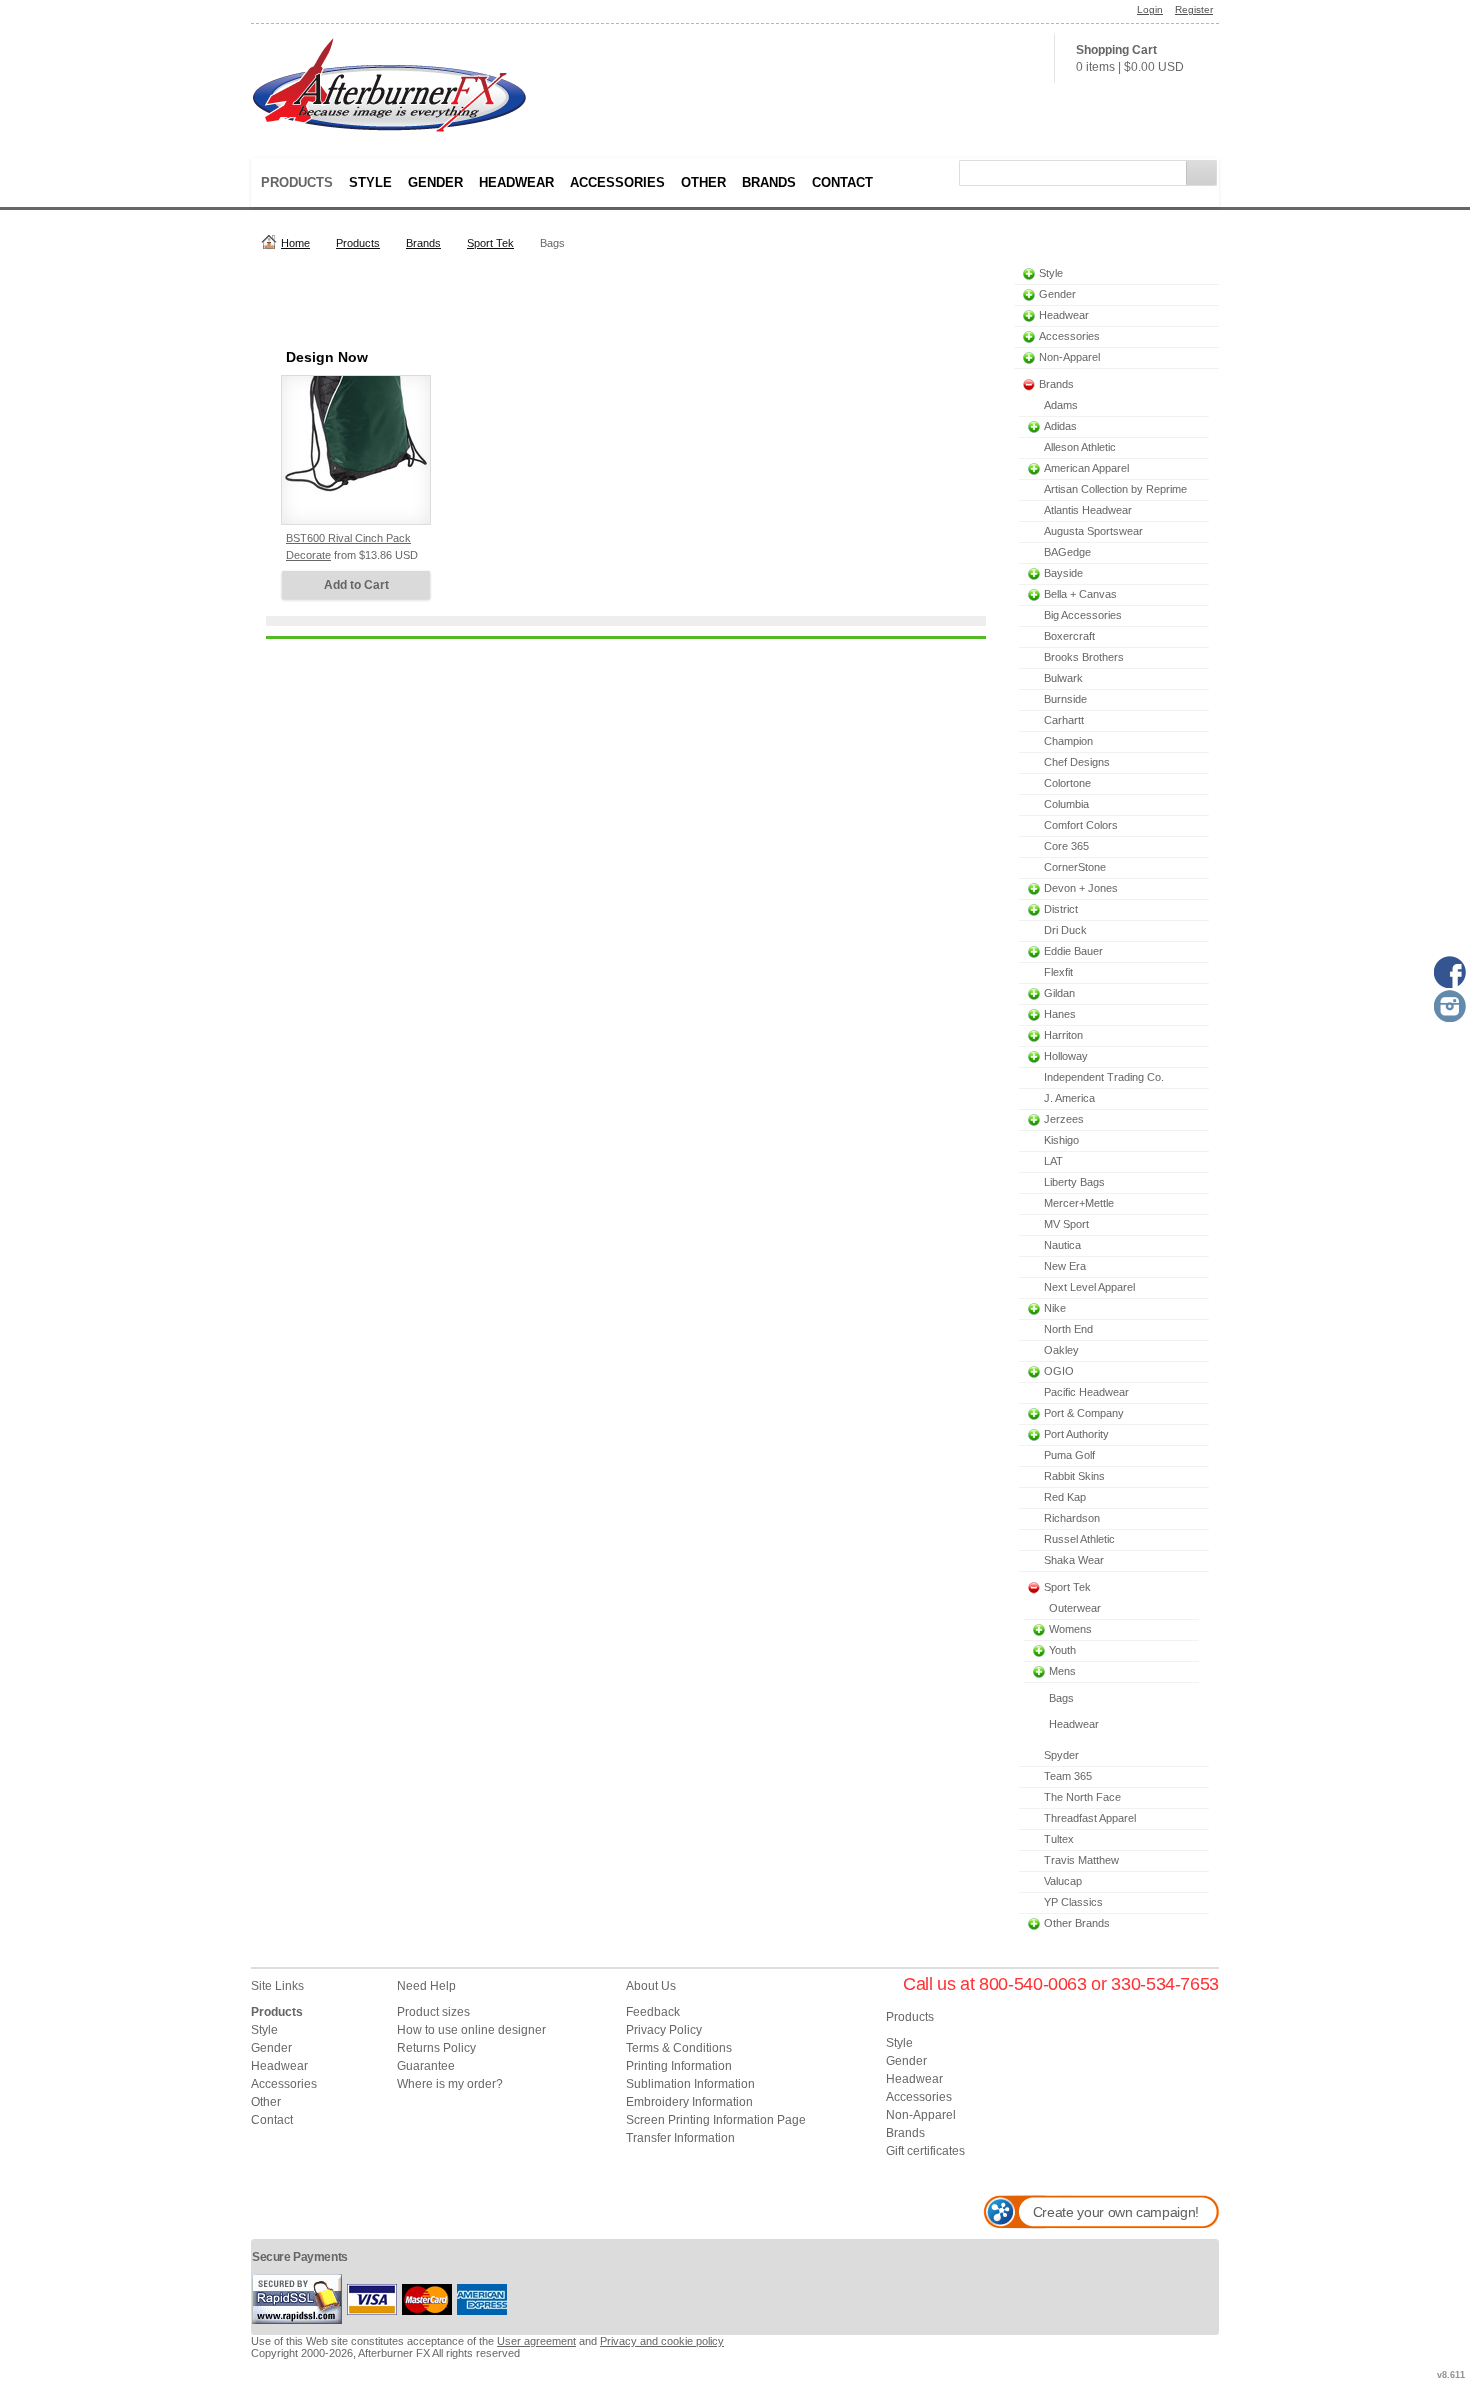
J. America (1069, 1098)
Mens (1062, 1671)
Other (703, 182)
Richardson (1072, 1518)
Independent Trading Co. (1104, 1077)
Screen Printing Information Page (716, 2120)
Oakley (1061, 1350)
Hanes (1060, 1014)
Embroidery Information (689, 2102)
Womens (1070, 1629)
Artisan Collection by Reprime (1115, 489)
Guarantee (426, 2066)
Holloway (1066, 1056)
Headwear (516, 182)
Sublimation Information (690, 2084)
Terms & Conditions (679, 2048)
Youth (1062, 1650)
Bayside (1063, 573)
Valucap (1063, 1881)
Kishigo (1061, 1140)
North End (1068, 1329)
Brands (769, 182)
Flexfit (1058, 972)
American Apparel (1086, 468)
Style (370, 182)
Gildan (1059, 993)
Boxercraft (1069, 636)
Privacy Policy (664, 2030)
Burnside (1065, 699)
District (1061, 909)
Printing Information (679, 2066)
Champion (1068, 741)
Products (297, 182)
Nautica (1062, 1245)
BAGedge (1067, 552)
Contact (842, 182)
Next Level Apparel (1089, 1287)
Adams (1061, 405)
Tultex (1059, 1839)
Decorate (308, 555)
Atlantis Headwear (1088, 510)
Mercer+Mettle (1079, 1203)
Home (295, 243)
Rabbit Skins (1074, 1476)
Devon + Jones (1081, 888)
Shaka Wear (1074, 1560)
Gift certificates (925, 2151)
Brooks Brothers (1084, 657)
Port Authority (1076, 1434)
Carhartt (1064, 720)
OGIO (1059, 1371)
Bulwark (1063, 678)
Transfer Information (680, 2138)
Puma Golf (1069, 1455)
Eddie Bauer (1073, 951)
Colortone (1067, 783)
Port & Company (1084, 1413)
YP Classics (1073, 1902)
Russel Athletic (1079, 1539)
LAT (1053, 1161)
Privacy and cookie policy (662, 2341)
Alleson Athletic (1080, 447)
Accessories (617, 182)
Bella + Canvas (1080, 594)
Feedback (653, 2012)
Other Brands (1077, 1923)
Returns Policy (436, 2048)
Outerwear (1075, 1608)
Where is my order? (450, 2084)
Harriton (1063, 1035)
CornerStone (1075, 867)
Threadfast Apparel (1090, 1818)
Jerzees (1064, 1119)
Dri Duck (1065, 930)
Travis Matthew (1081, 1860)
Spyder (1061, 1755)
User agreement (536, 2341)
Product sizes (433, 2012)
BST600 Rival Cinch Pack (348, 538)
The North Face (1082, 1797)
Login (1150, 9)
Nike (1055, 1308)
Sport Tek (490, 243)
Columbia (1066, 804)
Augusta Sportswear (1093, 531)
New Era (1065, 1266)
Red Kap (1065, 1497)
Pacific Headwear (1086, 1392)
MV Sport (1066, 1224)
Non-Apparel (1069, 357)
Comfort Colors (1081, 825)
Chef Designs (1077, 762)
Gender (435, 182)
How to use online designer (471, 2030)
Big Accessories (1083, 615)
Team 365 (1068, 1776)
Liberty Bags (1074, 1182)
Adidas (1060, 426)
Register (1194, 9)
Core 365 (1066, 846)
